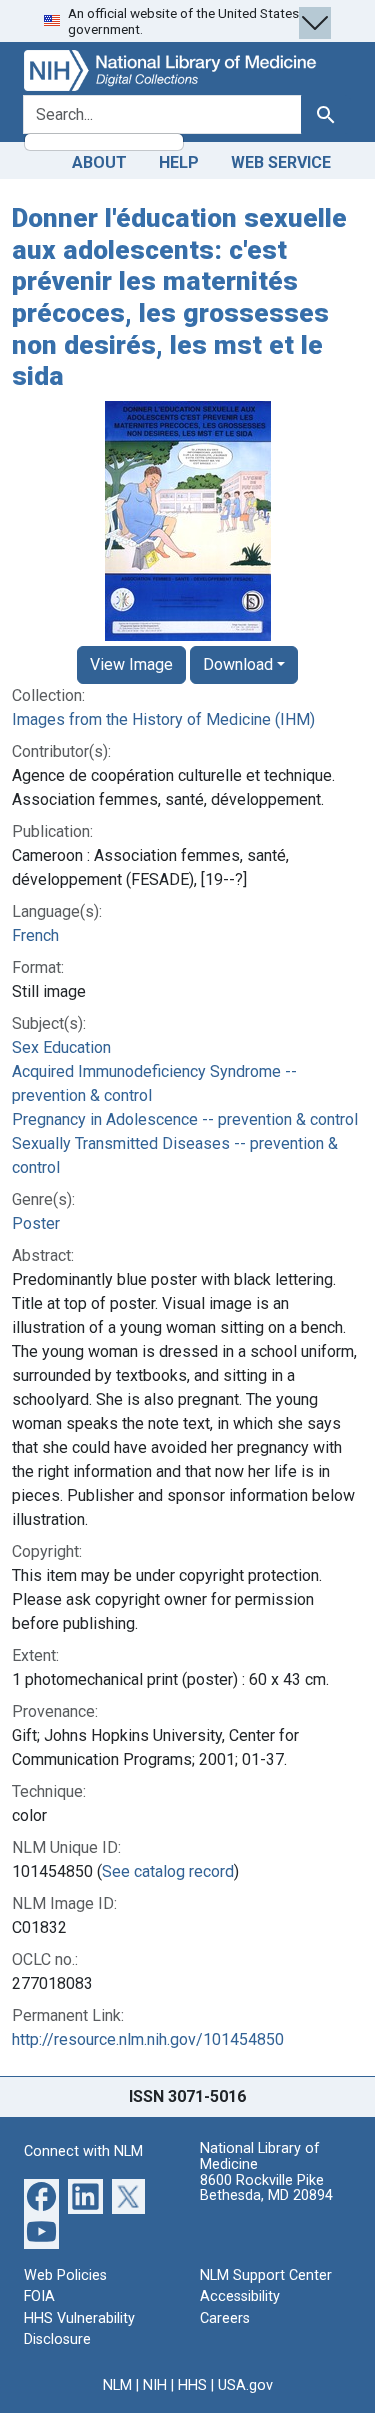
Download (238, 664)
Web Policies (65, 2275)
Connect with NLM (83, 2151)
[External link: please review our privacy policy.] (41, 2194)
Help (179, 162)
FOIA (39, 2296)
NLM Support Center (266, 2275)
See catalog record (168, 1871)
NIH (155, 2385)
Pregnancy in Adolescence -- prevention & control (185, 1119)
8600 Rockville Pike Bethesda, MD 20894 (266, 2188)
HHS (192, 2385)
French (35, 935)
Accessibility (240, 2296)
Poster (36, 1223)
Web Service (281, 162)
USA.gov (245, 2385)
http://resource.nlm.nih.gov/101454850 (148, 2039)
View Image (131, 664)
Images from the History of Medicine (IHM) (163, 719)
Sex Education (61, 1047)
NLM (117, 2385)
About (99, 162)
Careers (225, 2318)
